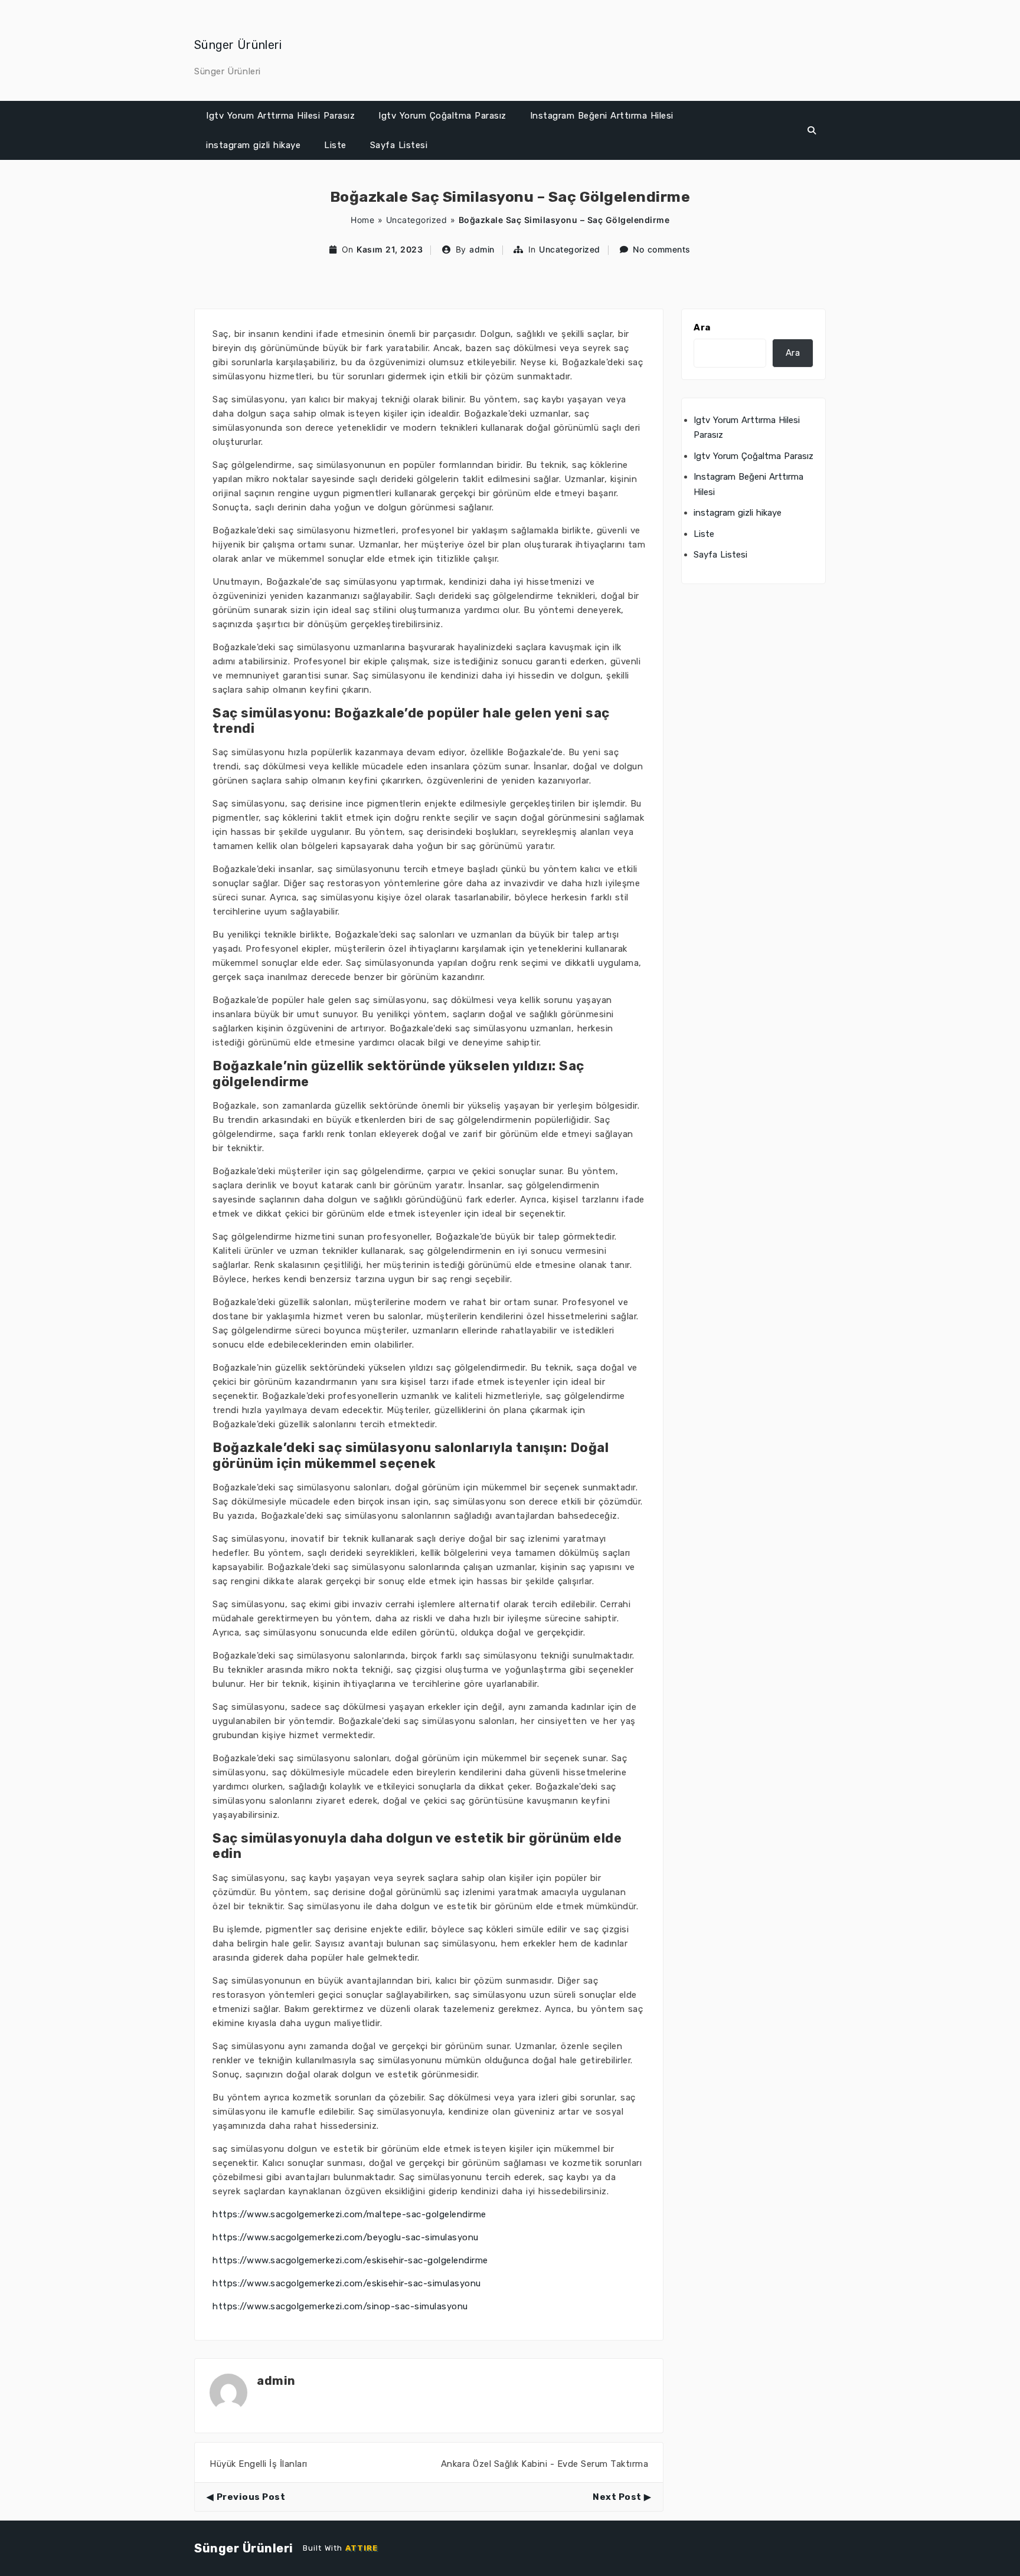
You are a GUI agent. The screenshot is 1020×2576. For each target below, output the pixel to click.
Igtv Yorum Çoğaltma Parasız (442, 116)
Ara (702, 327)
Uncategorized (417, 220)
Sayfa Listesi (399, 145)
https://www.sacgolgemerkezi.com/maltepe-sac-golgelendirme (349, 2214)
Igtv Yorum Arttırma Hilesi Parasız (280, 116)
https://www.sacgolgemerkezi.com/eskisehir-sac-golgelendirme (350, 2260)
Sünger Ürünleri (238, 45)
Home (362, 220)
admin (482, 249)
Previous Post (251, 2497)
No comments (662, 249)
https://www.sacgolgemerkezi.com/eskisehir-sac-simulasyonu (347, 2283)
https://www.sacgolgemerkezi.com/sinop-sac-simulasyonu (340, 2306)
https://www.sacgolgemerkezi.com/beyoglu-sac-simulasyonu (346, 2237)
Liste (335, 145)
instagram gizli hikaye (253, 145)
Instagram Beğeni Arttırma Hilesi (602, 116)
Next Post (617, 2497)
